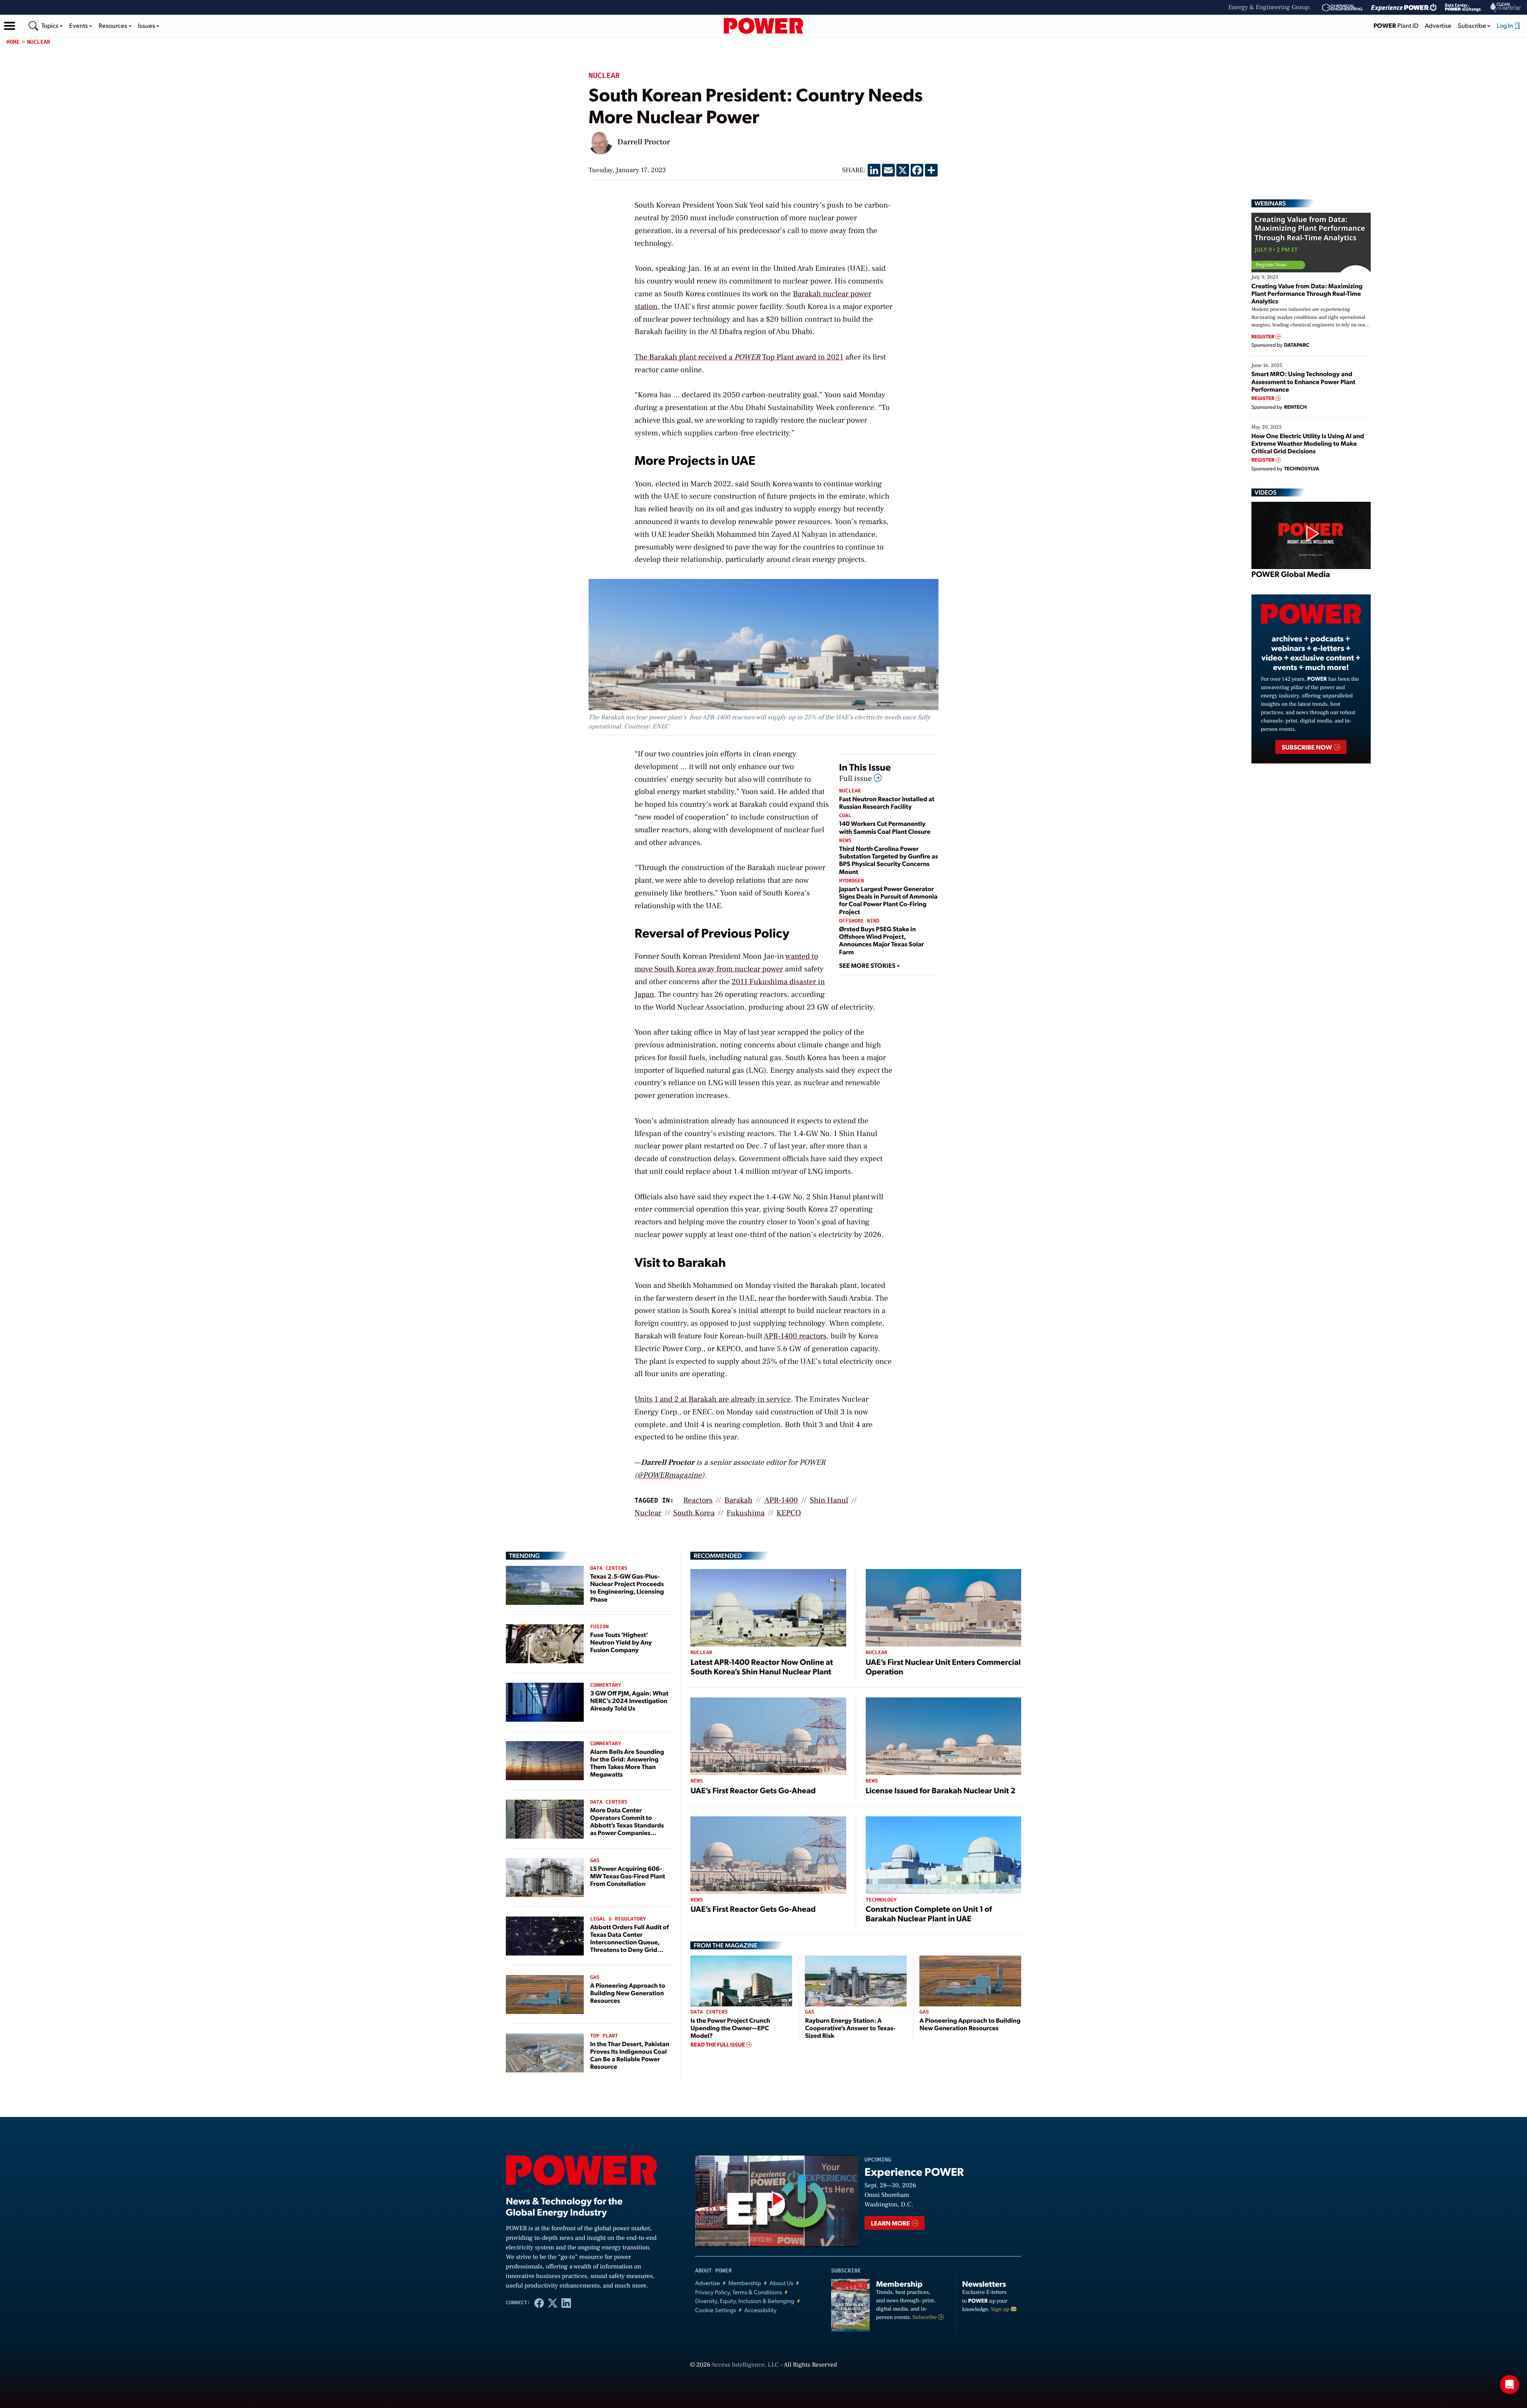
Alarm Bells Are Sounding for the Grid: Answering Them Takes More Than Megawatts (627, 1763)
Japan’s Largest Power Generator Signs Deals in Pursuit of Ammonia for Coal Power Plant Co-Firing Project (888, 900)
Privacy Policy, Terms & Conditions (738, 2292)
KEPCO (789, 1513)
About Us (781, 2283)
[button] (10, 26)
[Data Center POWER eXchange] (1463, 8)
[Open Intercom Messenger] (1510, 2385)
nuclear (648, 1513)
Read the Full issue (718, 2045)
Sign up (1001, 2309)
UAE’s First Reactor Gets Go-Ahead (753, 1790)
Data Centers (609, 1568)
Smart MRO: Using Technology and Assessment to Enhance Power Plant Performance (1304, 381)
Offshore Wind (859, 921)
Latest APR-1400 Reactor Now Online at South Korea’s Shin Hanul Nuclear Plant (762, 1666)
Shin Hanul (829, 1500)
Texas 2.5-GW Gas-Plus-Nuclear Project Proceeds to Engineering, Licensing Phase (627, 1588)
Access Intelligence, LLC (745, 2365)
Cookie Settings (716, 2310)
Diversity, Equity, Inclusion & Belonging (745, 2301)
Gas (595, 1861)
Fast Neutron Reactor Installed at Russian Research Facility (887, 802)
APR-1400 (781, 1500)
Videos (1266, 492)
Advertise (1438, 25)
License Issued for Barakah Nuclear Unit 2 (941, 1790)
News (845, 841)
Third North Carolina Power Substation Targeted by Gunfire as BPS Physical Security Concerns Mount (889, 860)
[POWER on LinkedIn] (566, 2303)
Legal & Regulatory (618, 1919)
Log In (1506, 25)
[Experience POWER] (1404, 8)
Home (13, 42)
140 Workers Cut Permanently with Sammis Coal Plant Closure (885, 827)
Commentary (606, 1685)
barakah (738, 1500)
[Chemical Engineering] (1342, 8)
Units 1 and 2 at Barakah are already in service (713, 1399)
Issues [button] (147, 25)
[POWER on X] (553, 2303)
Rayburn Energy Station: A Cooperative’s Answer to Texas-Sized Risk (850, 2028)
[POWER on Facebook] (539, 2303)
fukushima (746, 1513)
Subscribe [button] (1473, 25)
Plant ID (1396, 25)
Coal (845, 816)
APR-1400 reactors (795, 1336)
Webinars (1270, 203)
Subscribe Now (1307, 747)
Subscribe (925, 2317)
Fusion (599, 1627)
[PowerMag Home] (763, 26)
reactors (698, 1500)
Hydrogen (851, 881)
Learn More (891, 2223)
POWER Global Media (1291, 574)
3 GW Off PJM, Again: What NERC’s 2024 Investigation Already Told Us (629, 1700)
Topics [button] (51, 25)
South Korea (694, 1513)
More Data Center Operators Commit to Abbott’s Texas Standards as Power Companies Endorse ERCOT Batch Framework (627, 1829)
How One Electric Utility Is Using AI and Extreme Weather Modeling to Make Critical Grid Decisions (1308, 443)
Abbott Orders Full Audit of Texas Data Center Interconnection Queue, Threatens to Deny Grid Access (629, 1942)
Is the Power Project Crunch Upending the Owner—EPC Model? (730, 2028)
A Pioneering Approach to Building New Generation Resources (628, 1993)
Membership (745, 2283)
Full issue (856, 779)
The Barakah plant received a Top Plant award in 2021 (739, 357)
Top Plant (604, 2036)
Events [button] (79, 25)
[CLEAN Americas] (1506, 7)
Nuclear (39, 42)
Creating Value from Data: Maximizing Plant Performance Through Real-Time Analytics (1307, 293)
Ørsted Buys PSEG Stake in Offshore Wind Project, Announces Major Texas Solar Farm (881, 940)
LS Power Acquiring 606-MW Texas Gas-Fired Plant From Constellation (628, 1876)
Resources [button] (114, 25)
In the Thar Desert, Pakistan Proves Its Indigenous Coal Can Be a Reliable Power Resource (630, 2055)
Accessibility (761, 2310)
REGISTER (1264, 337)
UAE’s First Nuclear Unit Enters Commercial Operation (943, 1666)
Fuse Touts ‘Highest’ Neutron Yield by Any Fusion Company (621, 1642)
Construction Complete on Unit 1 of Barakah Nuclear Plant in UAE (929, 1913)
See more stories (868, 965)
